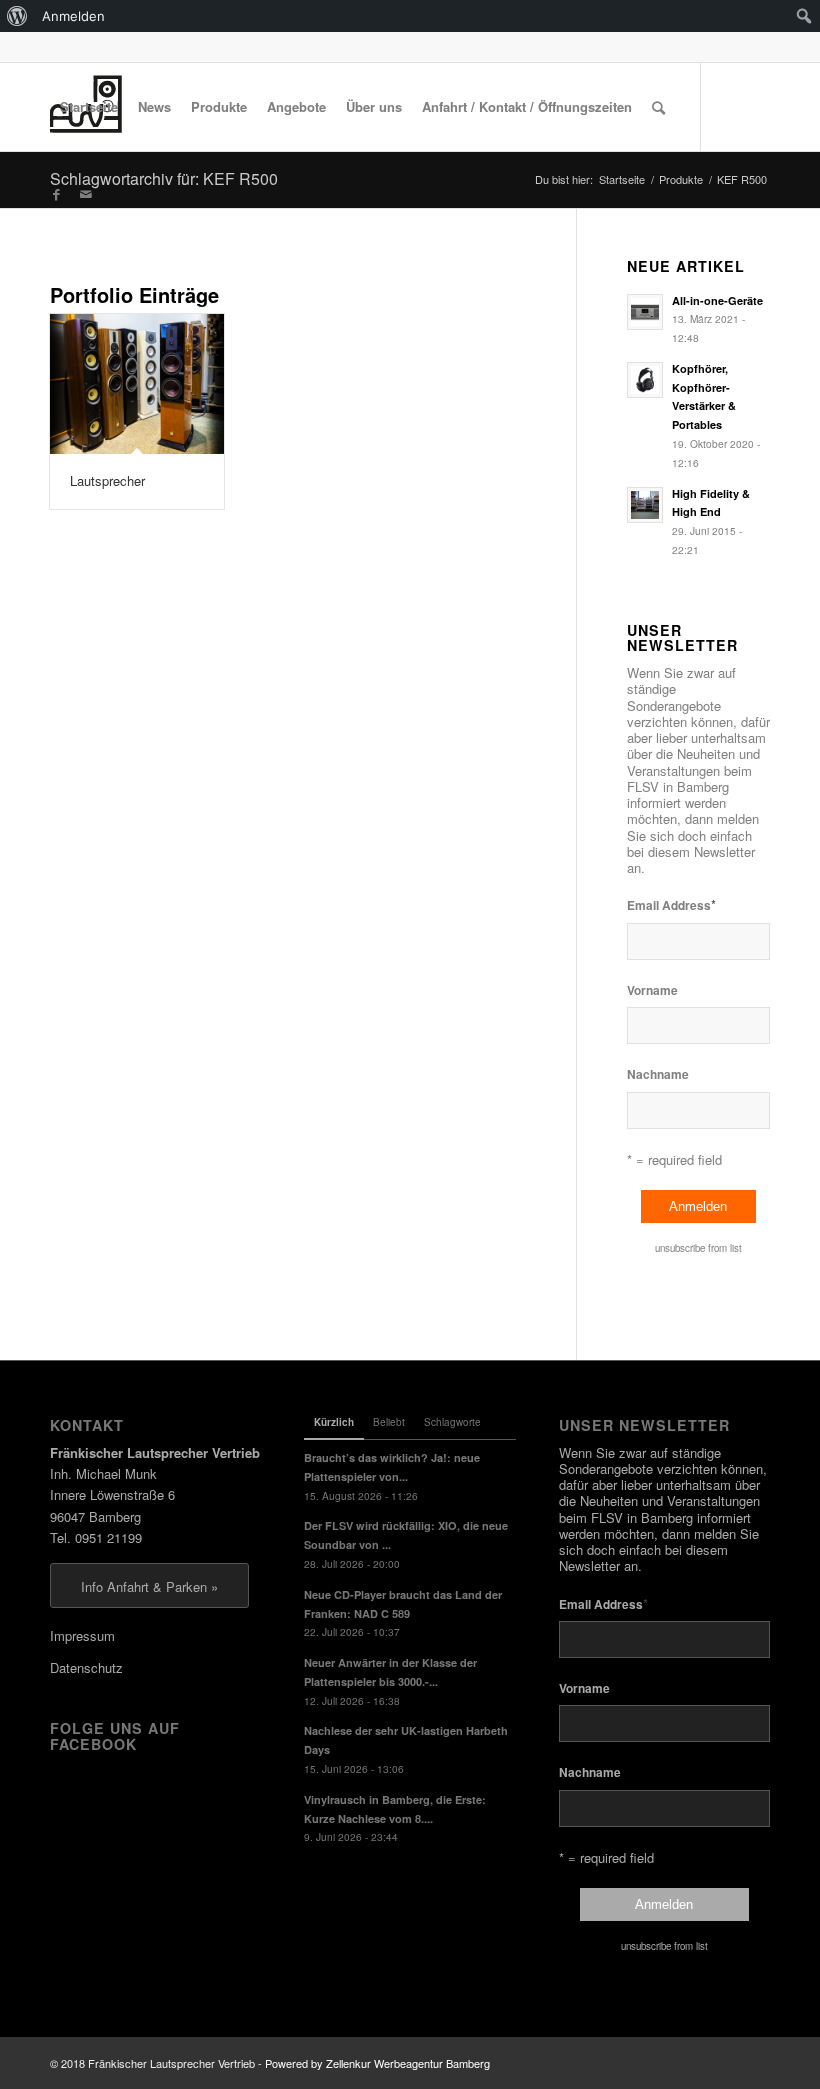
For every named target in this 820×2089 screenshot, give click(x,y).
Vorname (652, 990)
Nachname (658, 1074)
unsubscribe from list (698, 1248)
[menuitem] (17, 16)
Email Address (671, 904)
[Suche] (658, 107)
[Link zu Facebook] (56, 194)
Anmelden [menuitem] (73, 16)
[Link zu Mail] (86, 194)
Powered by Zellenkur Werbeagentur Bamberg (377, 2063)
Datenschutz (86, 1667)
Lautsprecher (107, 480)
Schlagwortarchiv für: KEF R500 (164, 178)
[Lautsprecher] (137, 384)
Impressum (82, 1635)
